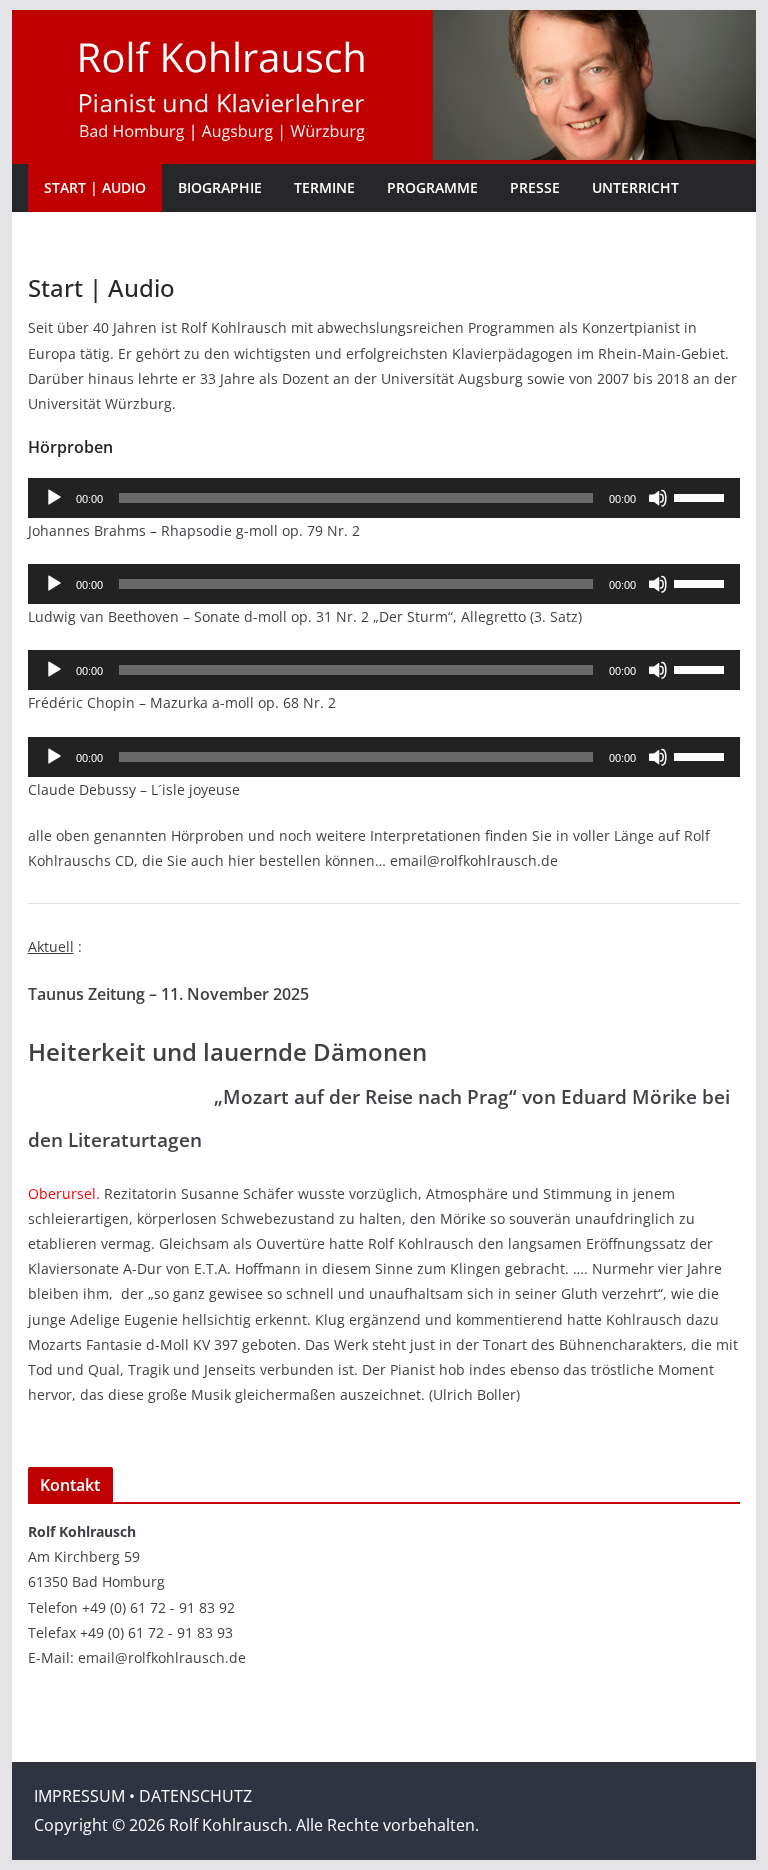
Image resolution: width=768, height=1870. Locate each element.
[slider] (702, 496)
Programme (432, 187)
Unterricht (635, 187)
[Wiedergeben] (54, 498)
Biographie (220, 187)
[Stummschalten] (658, 498)
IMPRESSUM (79, 1796)
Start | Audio (95, 187)
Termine (324, 187)
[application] (384, 498)
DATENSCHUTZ (195, 1796)
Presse (535, 187)
